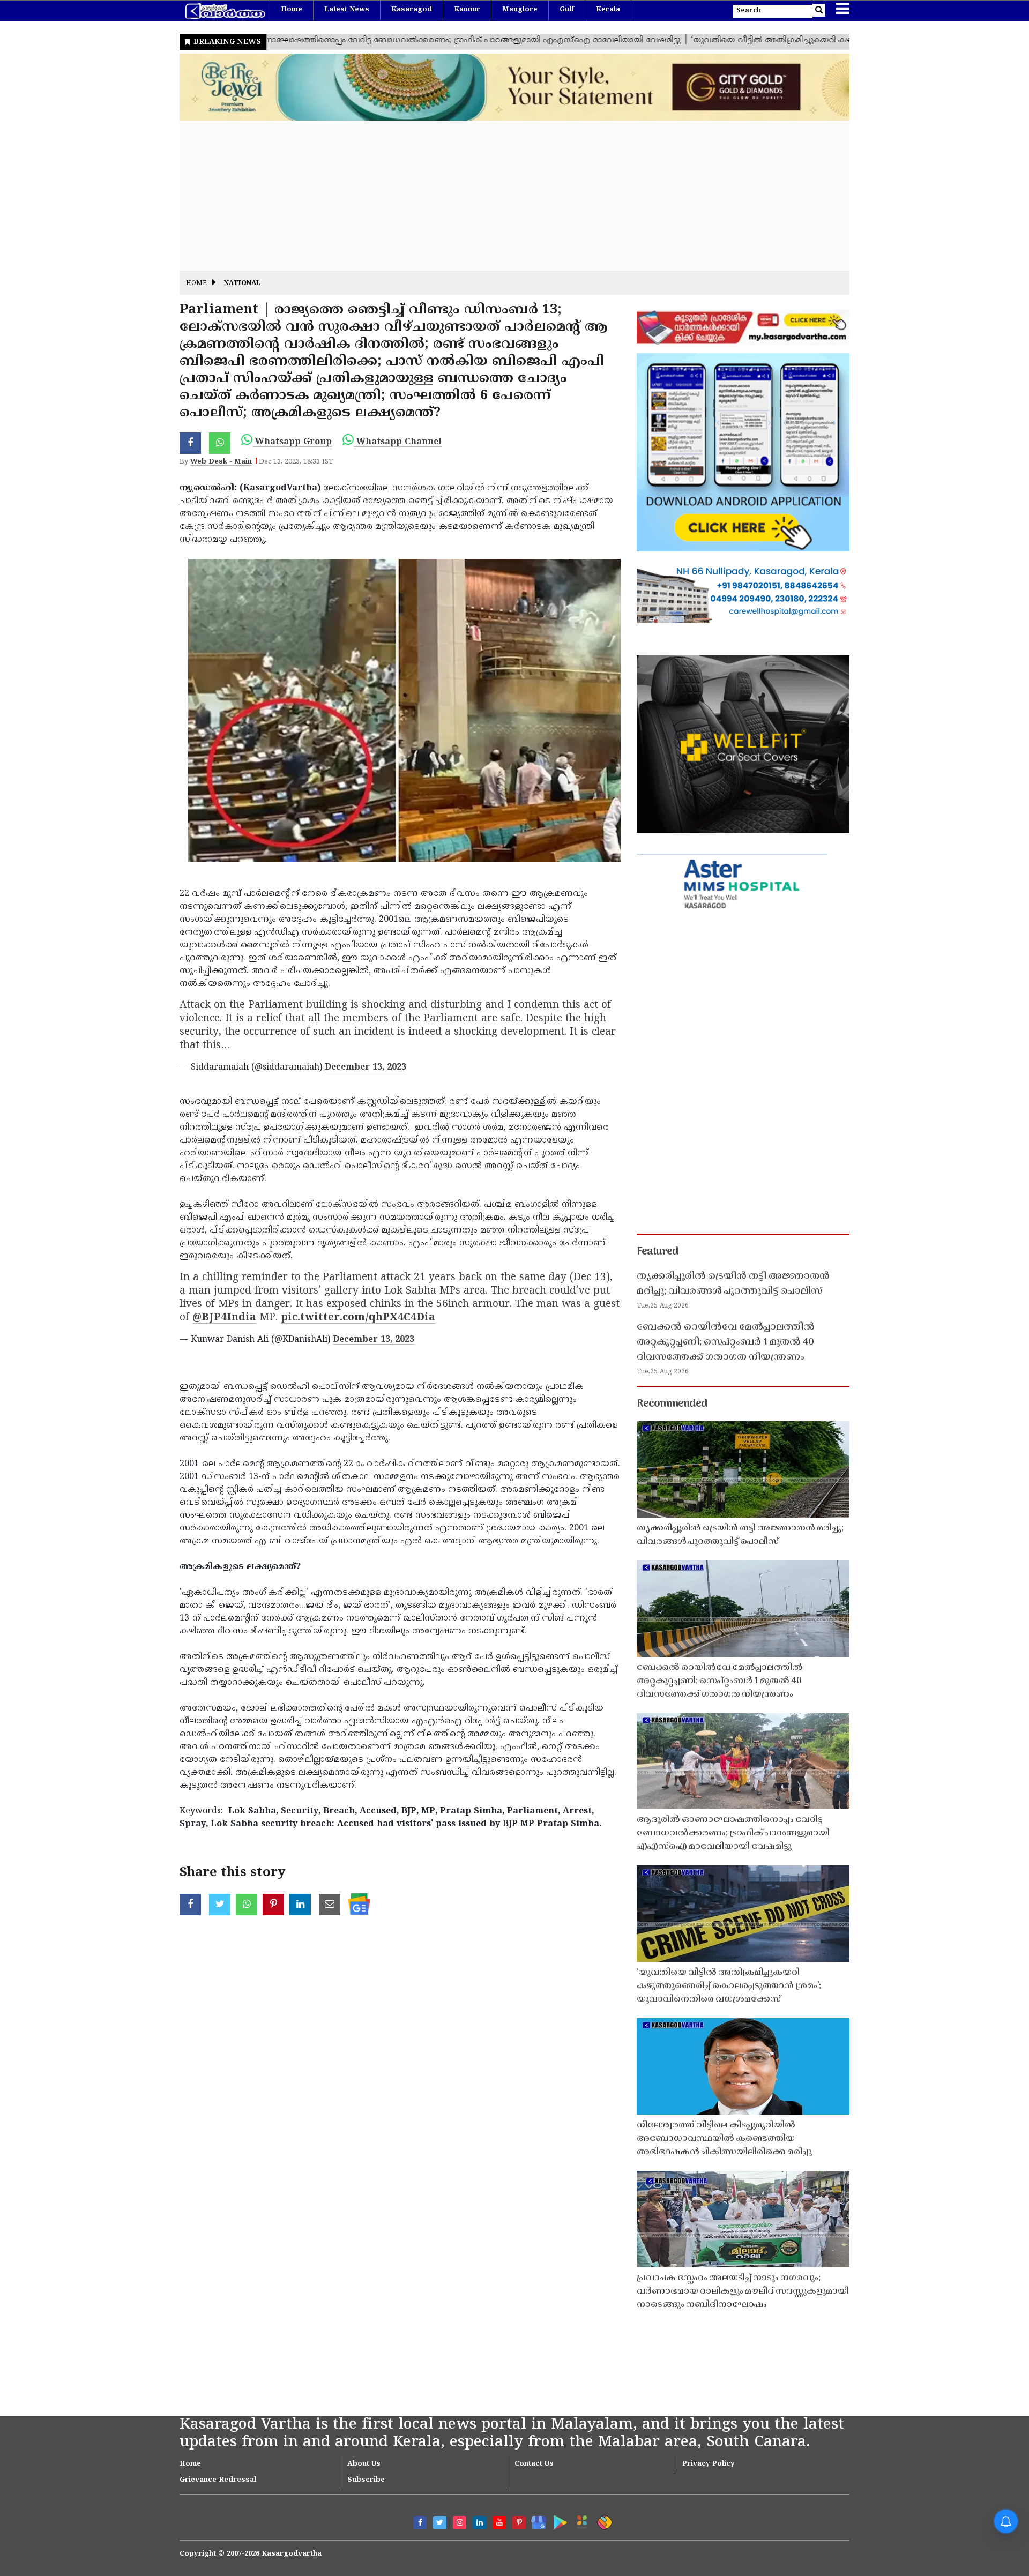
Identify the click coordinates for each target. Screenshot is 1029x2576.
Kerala (608, 10)
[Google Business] (535, 2521)
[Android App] (558, 2521)
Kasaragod (412, 10)
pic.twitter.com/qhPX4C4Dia (358, 1318)
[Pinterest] (519, 2523)
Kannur (467, 10)
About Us (364, 2464)
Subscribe (366, 2480)
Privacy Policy (709, 2464)
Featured (658, 1252)
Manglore (520, 10)
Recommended (672, 1404)
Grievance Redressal (218, 2480)
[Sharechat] (603, 2521)
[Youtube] (499, 2523)
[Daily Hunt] (580, 2521)
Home (292, 10)
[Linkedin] (479, 2523)
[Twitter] (440, 2523)
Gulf (567, 10)
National (242, 284)
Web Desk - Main (221, 462)
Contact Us (534, 2464)
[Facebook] (420, 2523)
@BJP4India (224, 1318)
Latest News (347, 10)
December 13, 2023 (366, 1067)
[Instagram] (460, 2523)
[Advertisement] (501, 196)
